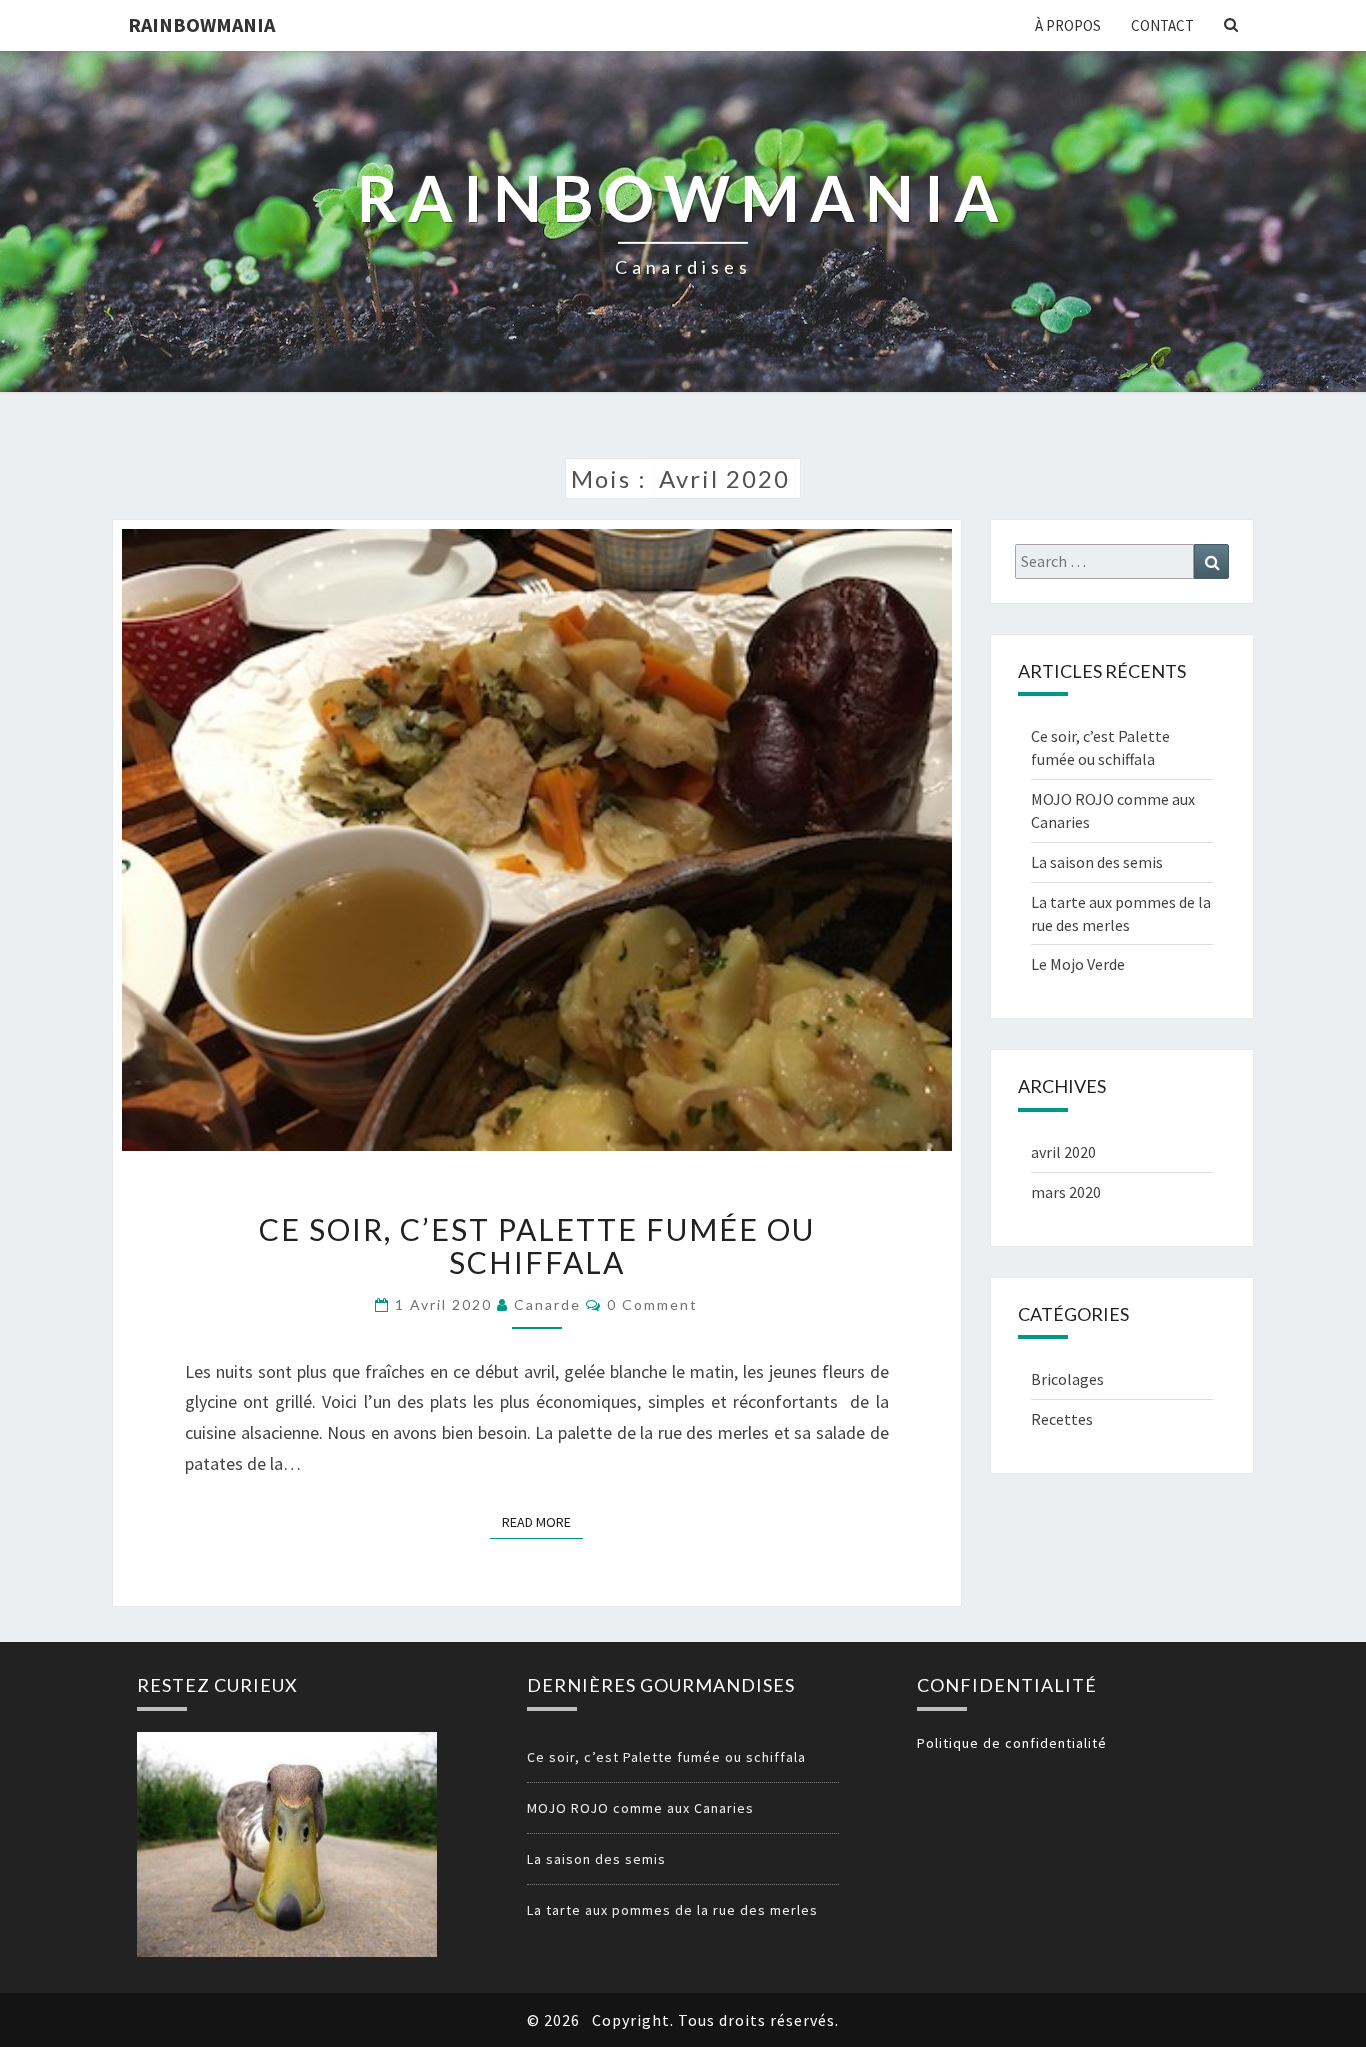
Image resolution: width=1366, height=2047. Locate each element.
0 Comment (652, 1304)
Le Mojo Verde (1078, 964)
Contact (1162, 25)
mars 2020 (1066, 1192)
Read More (542, 1521)
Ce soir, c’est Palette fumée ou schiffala (537, 1245)
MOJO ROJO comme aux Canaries (640, 1808)
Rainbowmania (201, 24)
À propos (1068, 25)
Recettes (1062, 1419)
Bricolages (1067, 1379)
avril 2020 (1063, 1152)
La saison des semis (1097, 862)
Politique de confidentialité (1012, 1743)
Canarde (547, 1304)
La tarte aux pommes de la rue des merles (672, 1910)
